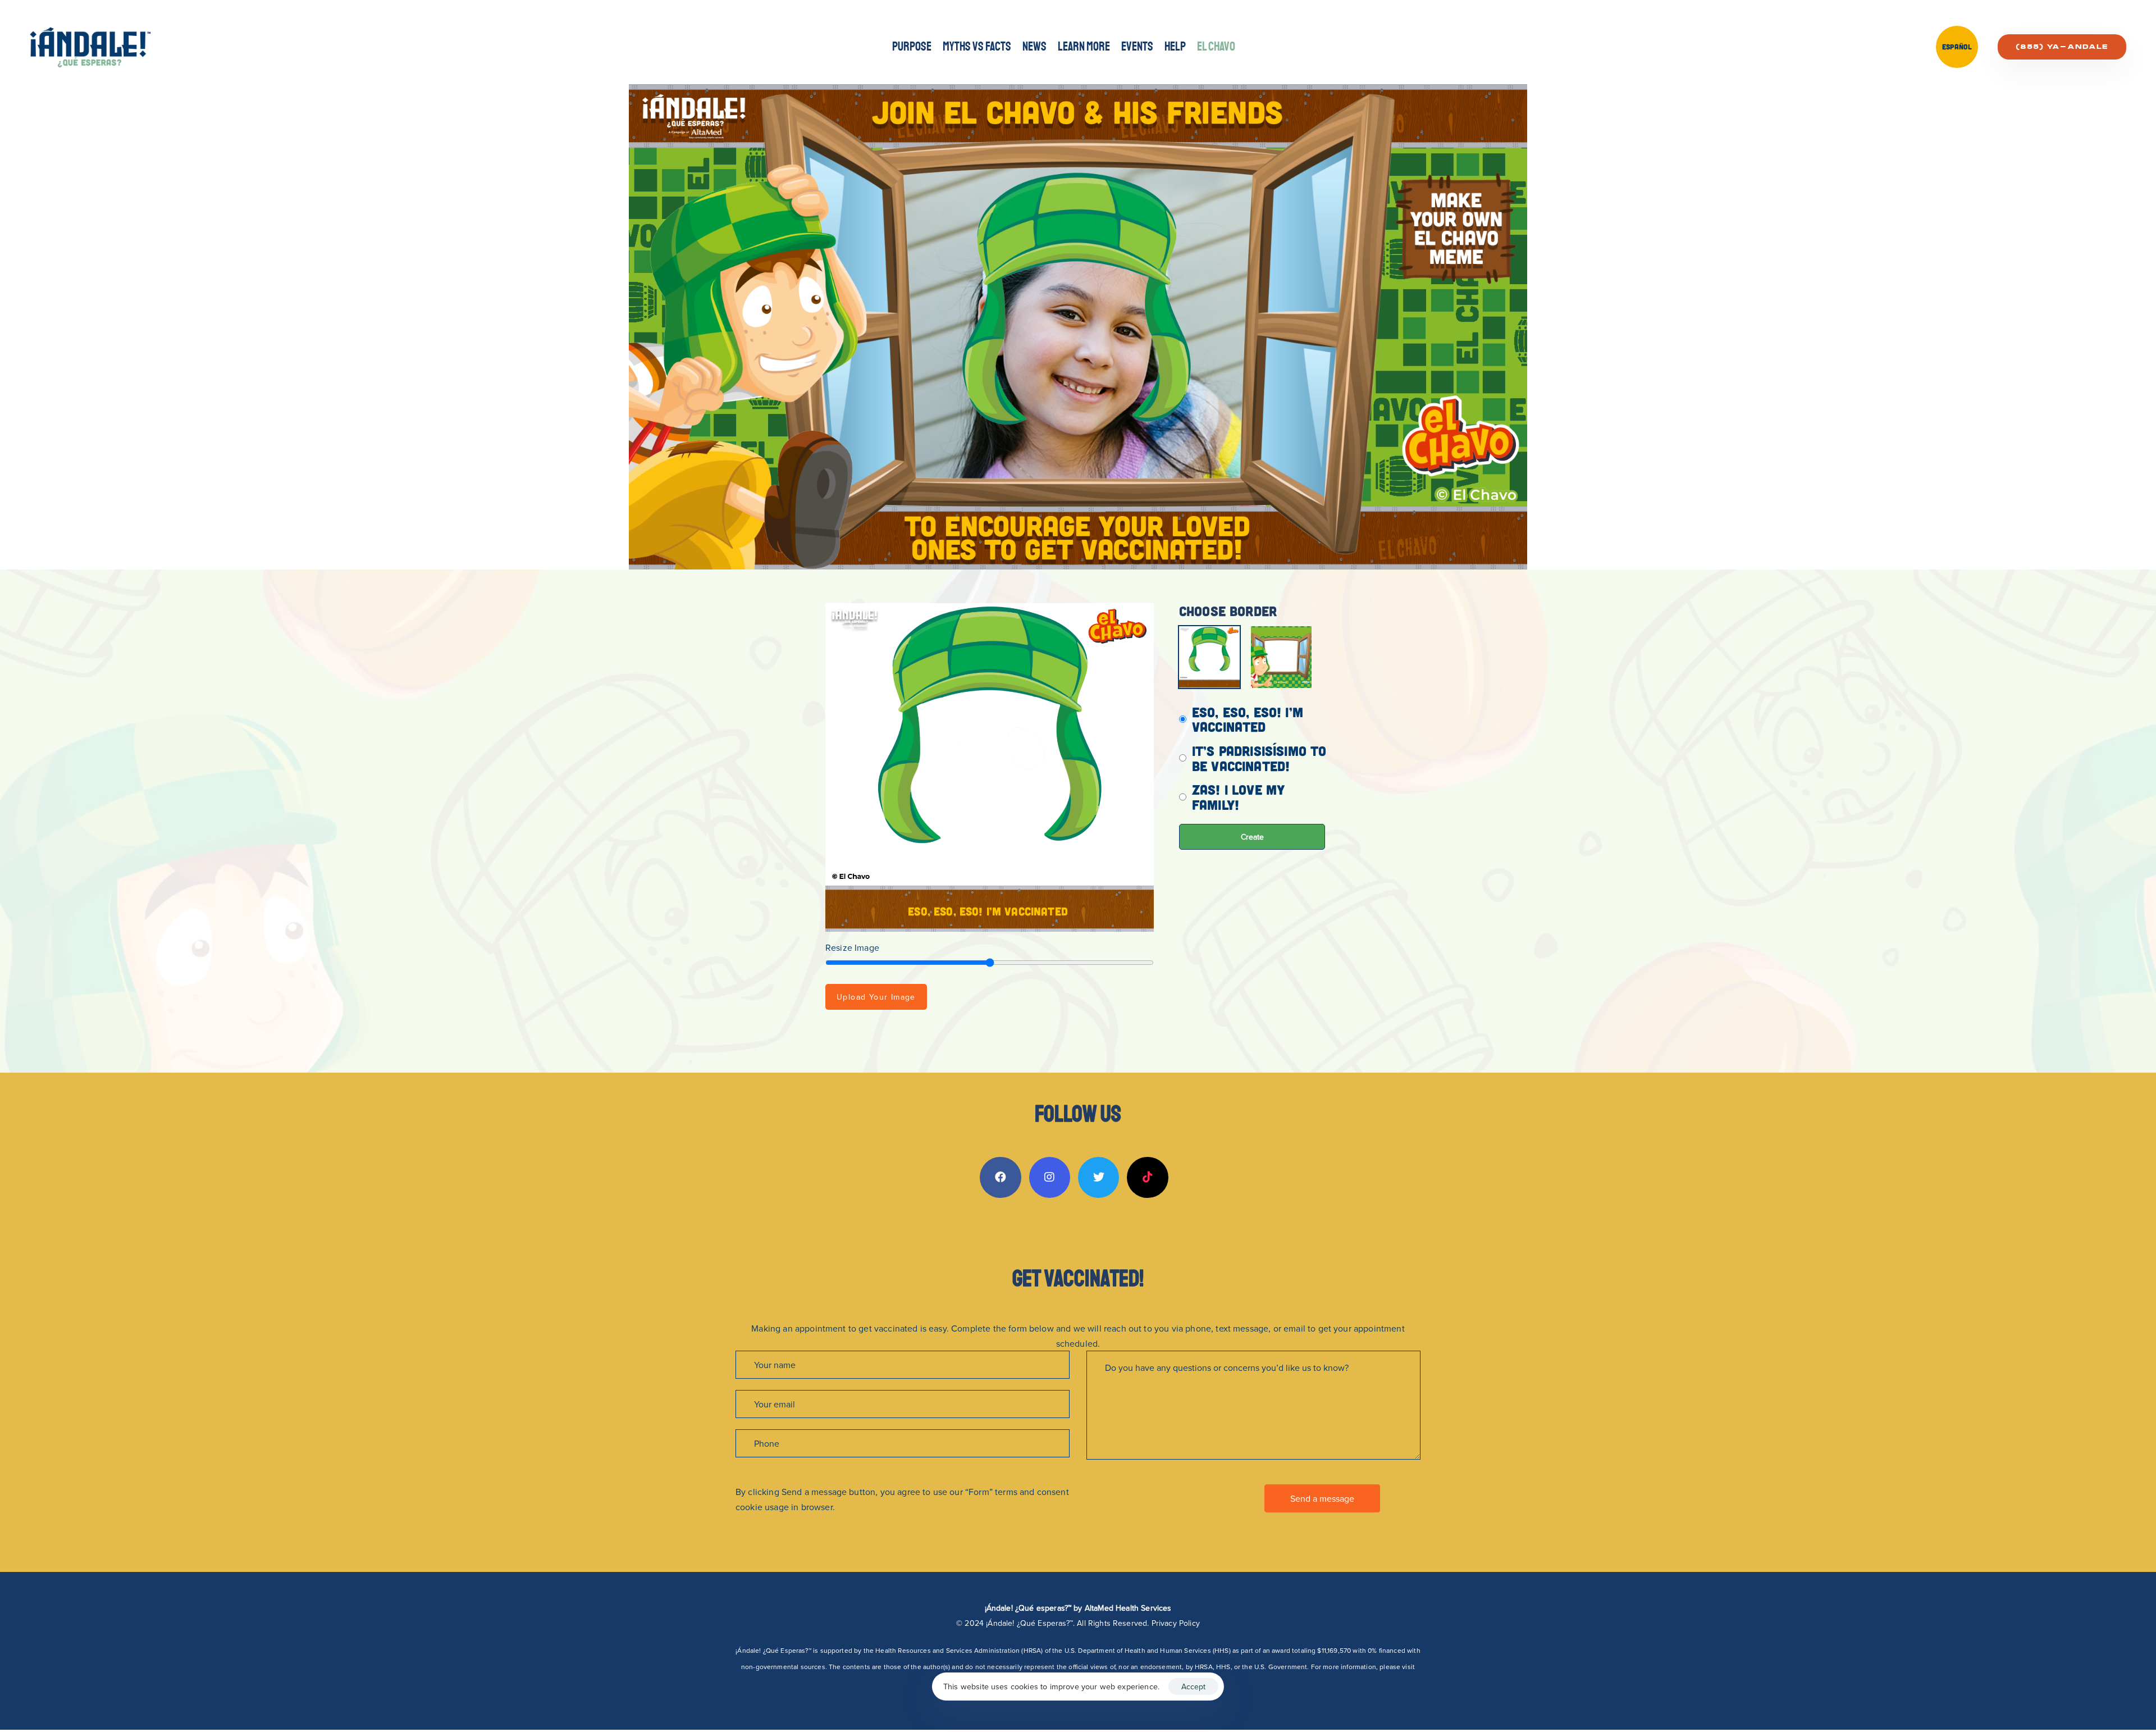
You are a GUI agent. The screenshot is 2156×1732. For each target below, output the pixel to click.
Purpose (912, 47)
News (1034, 47)
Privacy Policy (1176, 1623)
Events (1137, 47)
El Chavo (1216, 47)
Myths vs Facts (977, 47)
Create (1252, 837)
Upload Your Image (876, 997)
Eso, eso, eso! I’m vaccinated (1248, 720)
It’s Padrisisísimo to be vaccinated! (1259, 758)
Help (1175, 47)
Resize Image (852, 947)
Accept (1193, 1687)
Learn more (1084, 47)
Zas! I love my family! (1238, 797)
